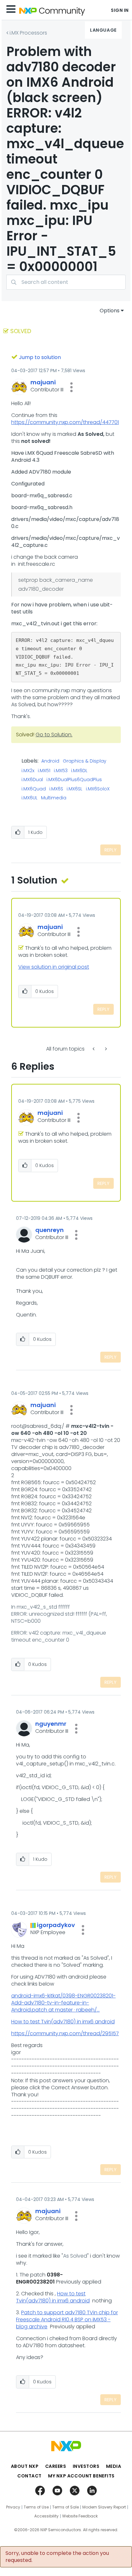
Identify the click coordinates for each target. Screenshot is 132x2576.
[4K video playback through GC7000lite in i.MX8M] (94, 1049)
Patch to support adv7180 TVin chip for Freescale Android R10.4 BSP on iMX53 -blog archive (67, 2320)
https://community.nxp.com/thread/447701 (65, 422)
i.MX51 (44, 771)
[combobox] (66, 282)
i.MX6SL (74, 789)
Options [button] (110, 311)
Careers (56, 2466)
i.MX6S (56, 789)
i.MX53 (61, 771)
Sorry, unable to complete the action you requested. (57, 2557)
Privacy (13, 2507)
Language (103, 30)
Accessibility (46, 2516)
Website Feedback (80, 2516)
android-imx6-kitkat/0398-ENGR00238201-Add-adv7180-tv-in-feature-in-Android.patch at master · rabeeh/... (63, 2003)
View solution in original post (54, 967)
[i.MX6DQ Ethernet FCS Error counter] (105, 1049)
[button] (71, 387)
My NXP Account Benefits (81, 2476)
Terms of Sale (66, 2507)
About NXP (25, 2466)
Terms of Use (36, 2507)
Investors (86, 2466)
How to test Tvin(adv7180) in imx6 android (63, 2022)
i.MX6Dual (32, 780)
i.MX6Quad (34, 789)
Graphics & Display (85, 761)
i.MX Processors (28, 33)
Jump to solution (40, 357)
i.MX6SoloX (98, 789)
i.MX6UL (29, 798)
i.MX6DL (79, 771)
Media (114, 2466)
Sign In (120, 10)
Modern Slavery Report (104, 2507)
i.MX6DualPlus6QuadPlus (74, 780)
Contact (29, 2476)
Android (50, 761)
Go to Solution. (54, 735)
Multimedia (54, 798)
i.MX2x (28, 771)
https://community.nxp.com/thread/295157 (65, 2033)
